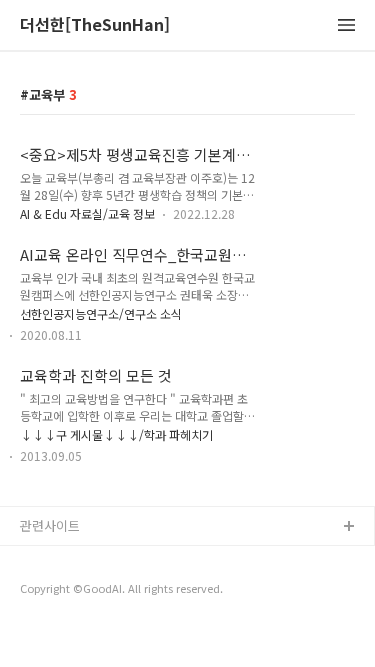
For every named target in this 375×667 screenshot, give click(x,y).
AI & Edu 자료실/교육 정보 (87, 213)
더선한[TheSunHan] (95, 25)
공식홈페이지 (57, 559)
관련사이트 (50, 525)
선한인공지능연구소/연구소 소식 (101, 313)
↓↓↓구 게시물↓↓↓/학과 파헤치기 (116, 434)
